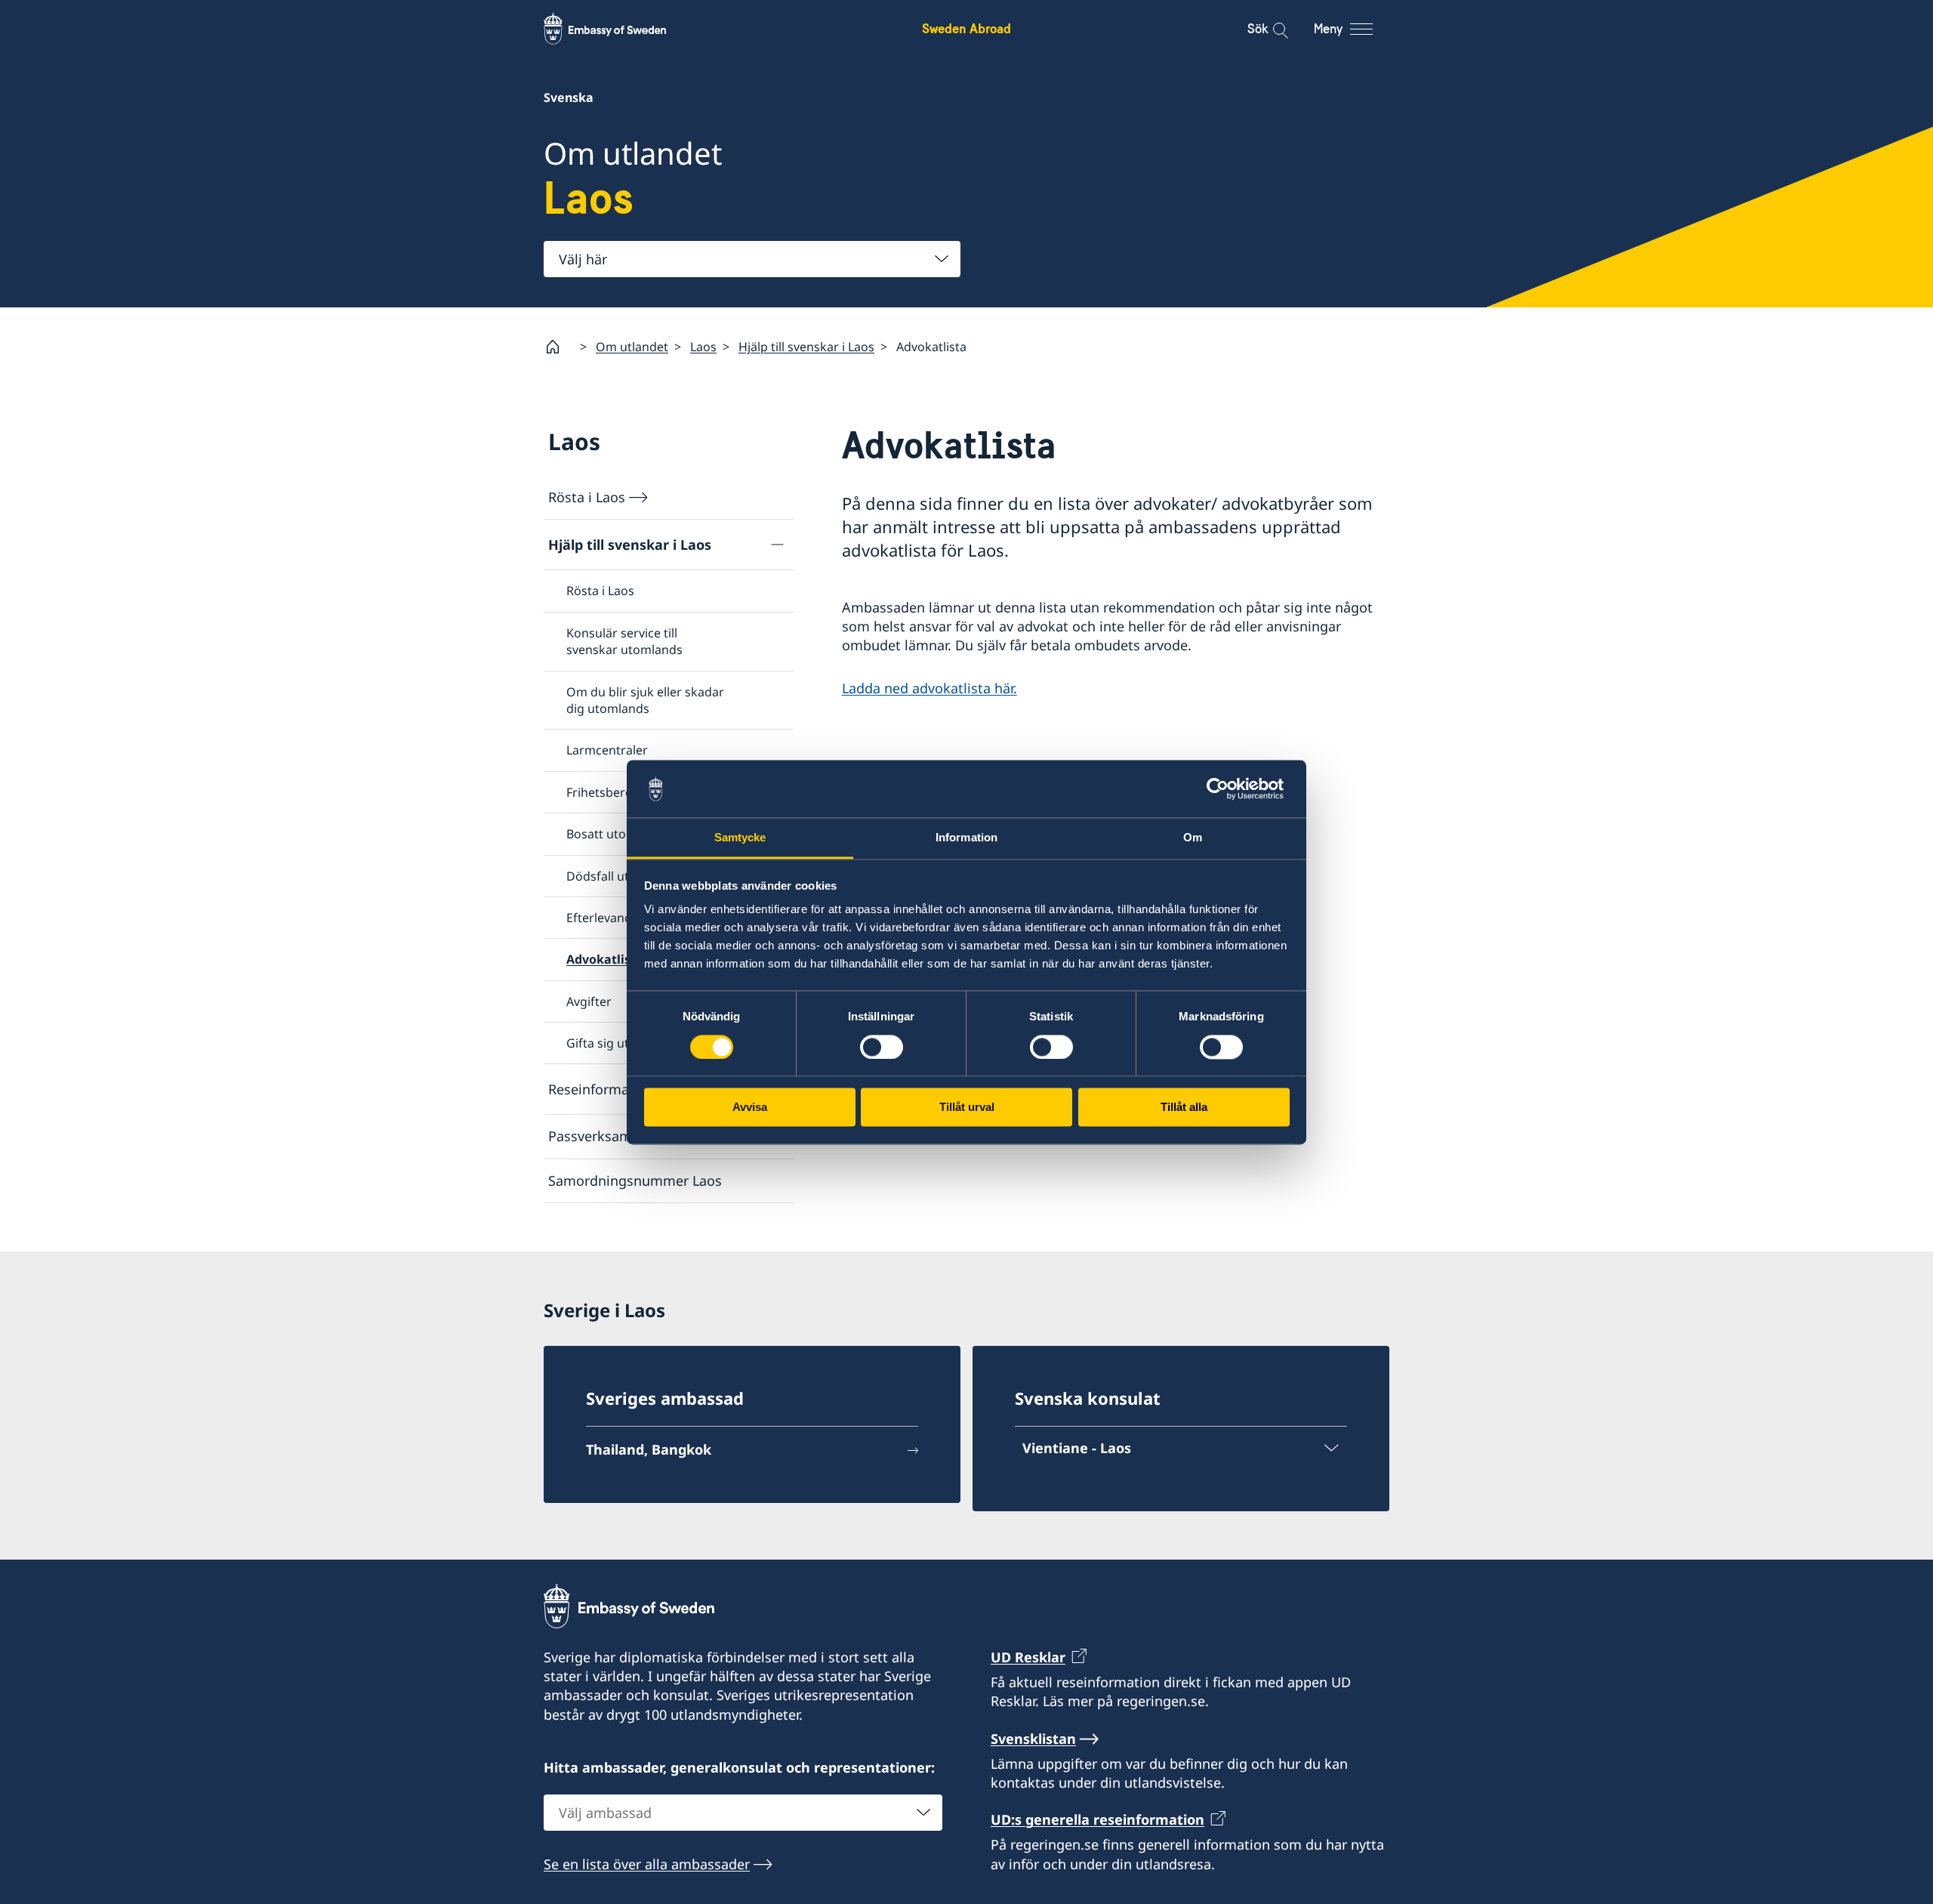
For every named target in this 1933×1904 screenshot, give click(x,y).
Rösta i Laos (587, 497)
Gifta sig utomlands (623, 1043)
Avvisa (750, 1108)
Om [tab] (1193, 838)
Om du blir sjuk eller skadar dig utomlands (645, 700)
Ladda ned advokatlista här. (930, 688)
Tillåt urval (967, 1108)
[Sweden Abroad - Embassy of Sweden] (619, 29)
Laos (703, 347)
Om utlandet (632, 347)
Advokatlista (605, 959)
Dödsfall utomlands (623, 876)
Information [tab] (966, 838)
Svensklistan (1033, 1739)
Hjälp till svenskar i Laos (806, 347)
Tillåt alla (1184, 1108)
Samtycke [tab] (740, 838)
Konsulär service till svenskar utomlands (624, 641)
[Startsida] (559, 347)
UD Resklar (1028, 1657)
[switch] (882, 1047)
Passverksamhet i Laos (621, 1136)
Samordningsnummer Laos (635, 1180)
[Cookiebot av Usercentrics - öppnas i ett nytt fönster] (1224, 788)
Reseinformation (601, 1089)
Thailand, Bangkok (649, 1449)
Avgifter (589, 1001)
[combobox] (752, 259)
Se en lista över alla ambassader (647, 1864)
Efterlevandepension (626, 918)
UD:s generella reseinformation (1098, 1819)
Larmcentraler (607, 750)
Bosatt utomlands (617, 834)
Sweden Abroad (966, 28)
